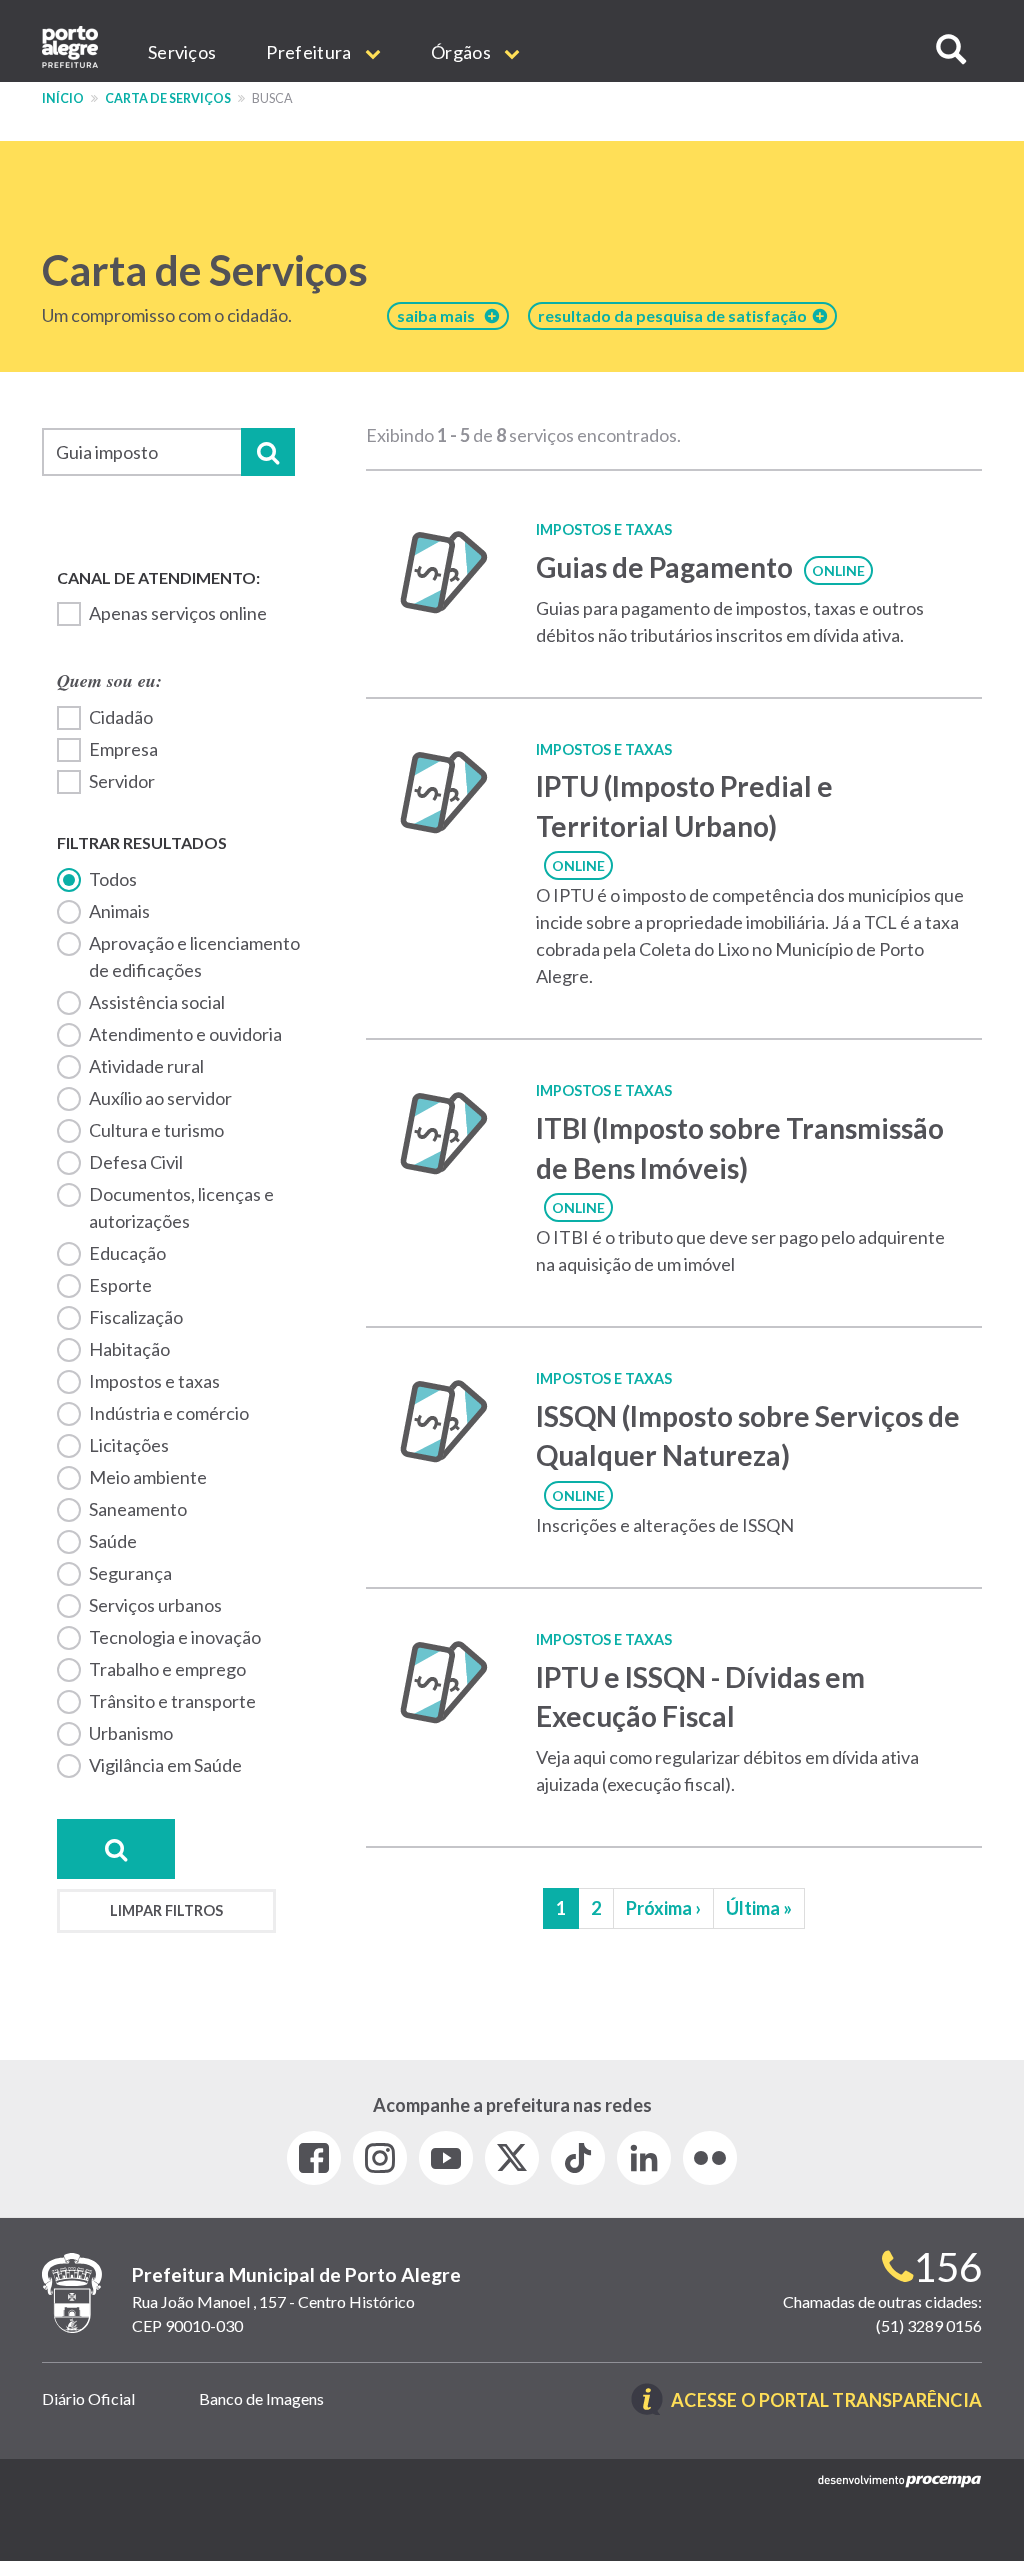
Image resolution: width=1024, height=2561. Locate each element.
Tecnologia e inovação (175, 1637)
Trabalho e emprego (167, 1669)
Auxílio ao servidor (160, 1098)
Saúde (113, 1541)
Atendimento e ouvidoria (185, 1034)
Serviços (182, 52)
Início (63, 98)
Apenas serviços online (178, 613)
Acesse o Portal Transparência (826, 2401)
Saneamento (138, 1509)
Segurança (130, 1573)
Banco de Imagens (261, 2398)
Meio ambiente (148, 1477)
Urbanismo (131, 1733)
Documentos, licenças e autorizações (181, 1207)
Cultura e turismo (156, 1130)
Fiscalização (136, 1317)
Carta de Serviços (168, 98)
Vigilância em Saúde (165, 1765)
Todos (113, 879)
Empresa (123, 749)
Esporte (120, 1285)
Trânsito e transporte (172, 1701)
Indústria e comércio (169, 1413)
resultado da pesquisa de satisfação (675, 315)
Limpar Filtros (166, 1910)
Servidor (122, 781)
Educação (127, 1253)
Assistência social (157, 1002)
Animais (119, 911)
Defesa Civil (136, 1162)
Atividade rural (146, 1066)
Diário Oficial (88, 2398)
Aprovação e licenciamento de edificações (194, 956)
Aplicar (268, 452)
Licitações (129, 1445)
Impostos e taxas (154, 1381)
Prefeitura (310, 52)
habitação (129, 1349)
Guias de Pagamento (664, 567)
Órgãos (462, 52)
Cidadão (121, 717)
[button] (951, 49)
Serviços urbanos (155, 1605)
